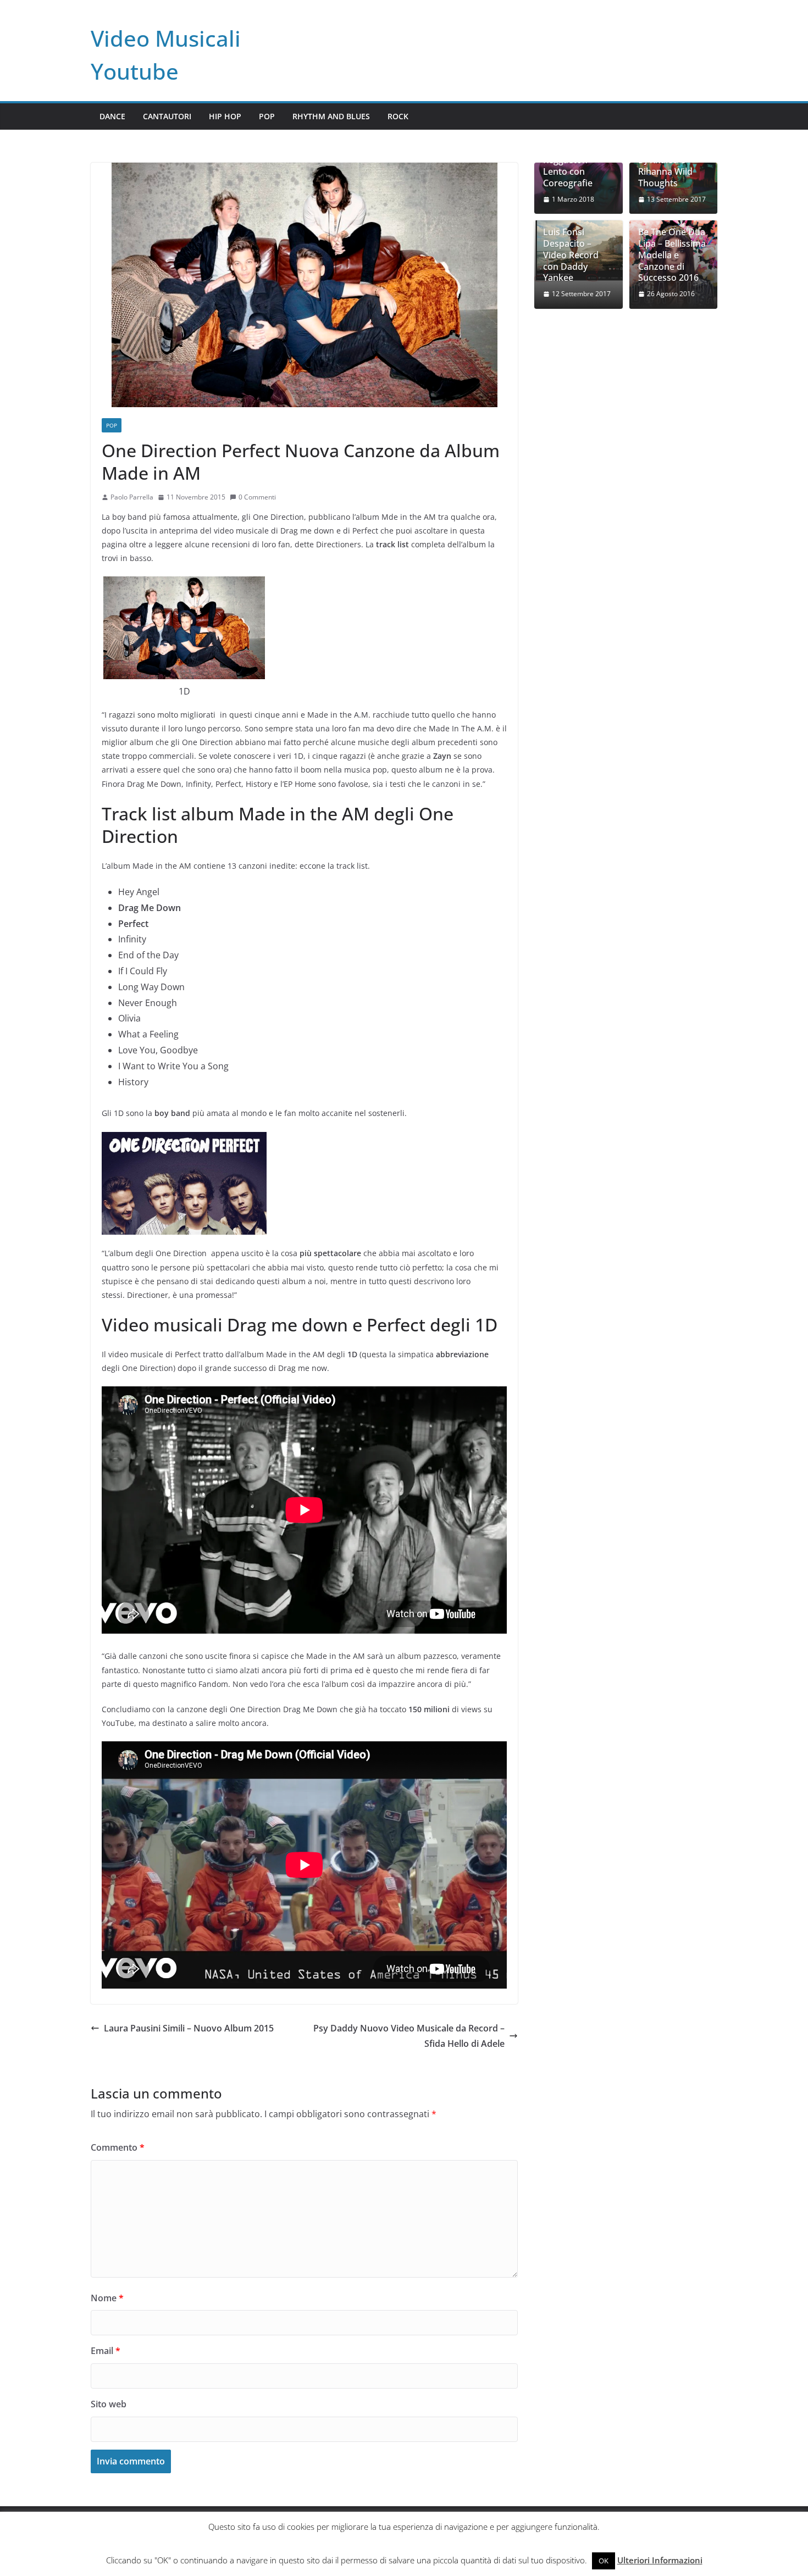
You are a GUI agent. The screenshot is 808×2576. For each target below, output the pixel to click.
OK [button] (604, 2561)
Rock (398, 116)
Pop (267, 116)
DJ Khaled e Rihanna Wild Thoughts (665, 171)
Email (106, 2351)
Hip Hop (225, 116)
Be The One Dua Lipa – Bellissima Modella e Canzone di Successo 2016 (672, 255)
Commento (118, 2147)
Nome (107, 2298)
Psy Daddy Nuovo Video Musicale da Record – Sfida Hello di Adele (409, 2036)
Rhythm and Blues (331, 116)
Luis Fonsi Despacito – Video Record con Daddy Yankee (571, 255)
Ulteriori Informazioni (660, 2560)
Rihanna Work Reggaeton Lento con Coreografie (572, 166)
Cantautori (167, 116)
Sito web (109, 2404)
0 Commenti (257, 497)
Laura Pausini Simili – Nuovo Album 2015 (189, 2028)
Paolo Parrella (132, 497)
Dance (112, 116)
